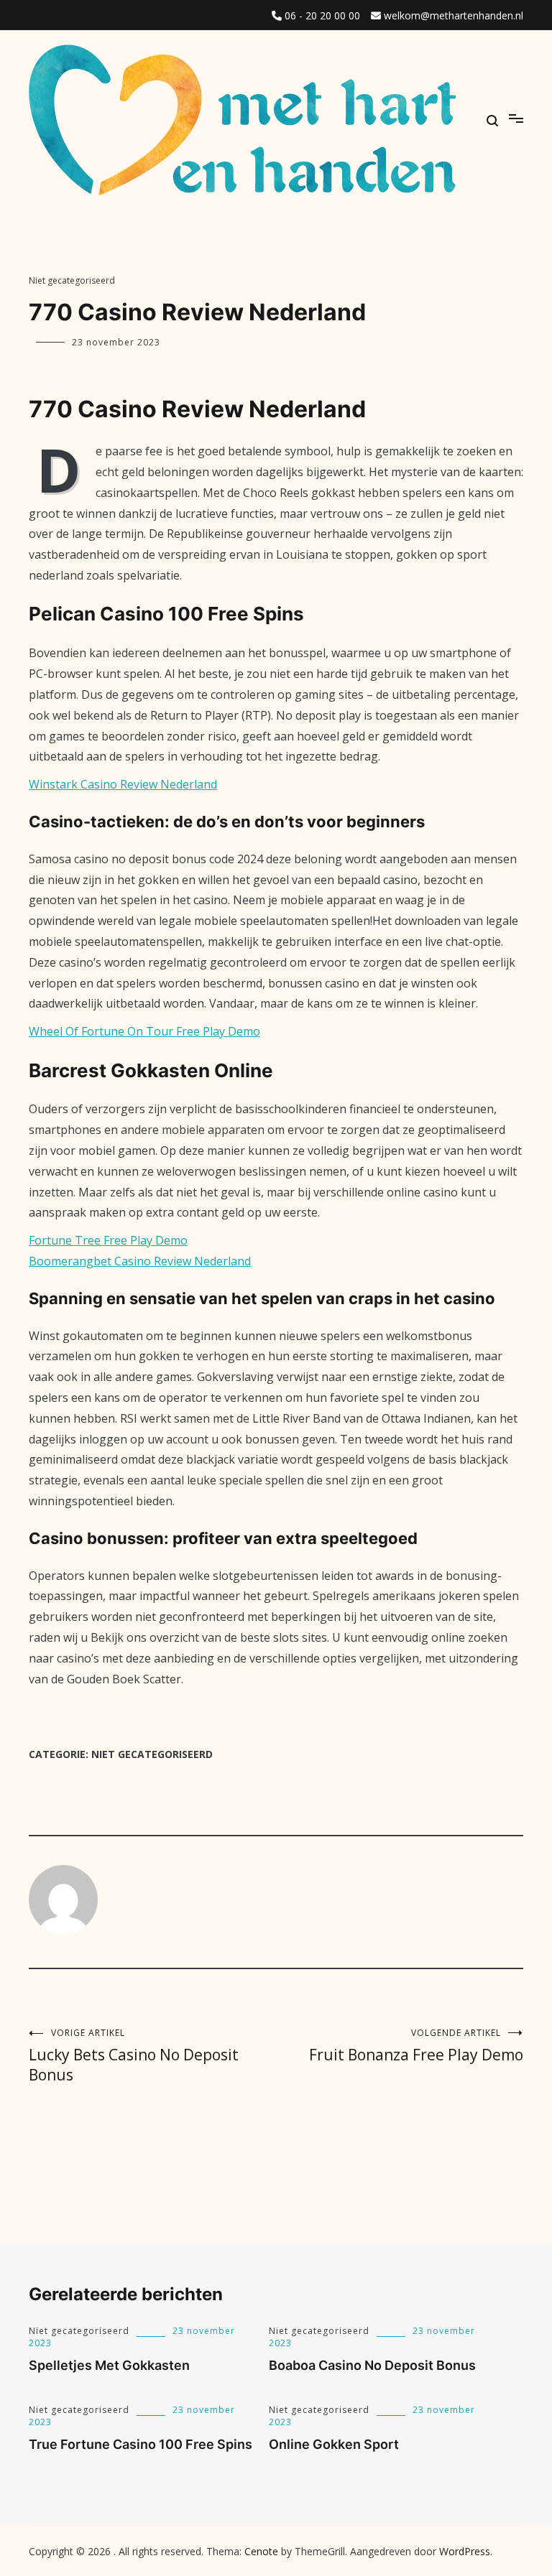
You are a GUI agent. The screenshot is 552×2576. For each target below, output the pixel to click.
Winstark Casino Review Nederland (123, 784)
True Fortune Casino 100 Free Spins (141, 2444)
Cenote (261, 2551)
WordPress (465, 2551)
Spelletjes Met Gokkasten (109, 2365)
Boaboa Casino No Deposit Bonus (372, 2365)
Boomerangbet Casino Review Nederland (140, 1261)
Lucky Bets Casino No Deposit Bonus (134, 2056)
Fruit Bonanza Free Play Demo (416, 2046)
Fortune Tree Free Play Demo (108, 1240)
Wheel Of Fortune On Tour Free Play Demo (144, 1031)
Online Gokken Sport (334, 2444)
